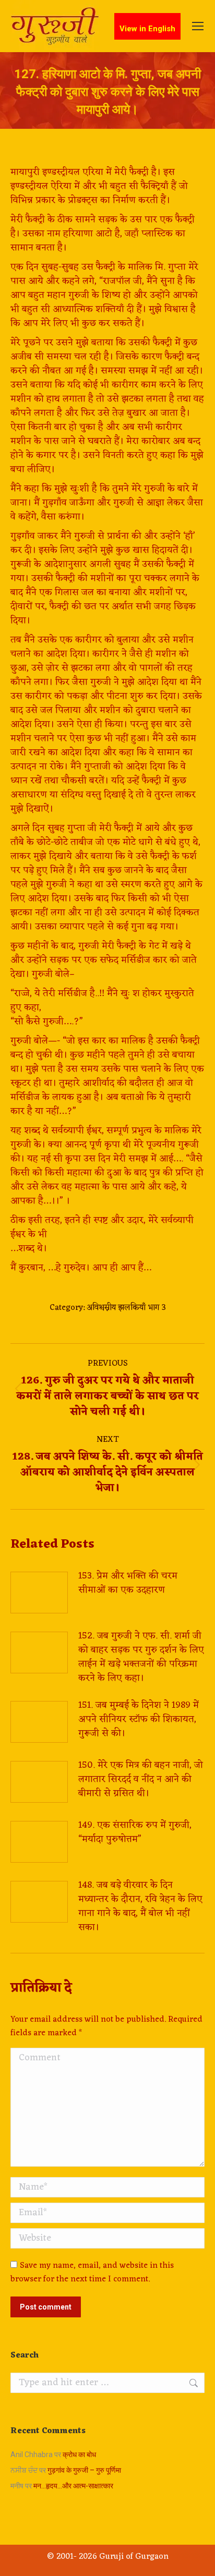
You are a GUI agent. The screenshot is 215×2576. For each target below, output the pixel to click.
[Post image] (39, 1593)
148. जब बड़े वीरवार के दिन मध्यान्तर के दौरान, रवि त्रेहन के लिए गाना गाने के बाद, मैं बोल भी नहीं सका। (140, 1906)
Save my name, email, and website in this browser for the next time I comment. (92, 2273)
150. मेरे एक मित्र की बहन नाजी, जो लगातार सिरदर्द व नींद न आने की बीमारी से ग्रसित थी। (141, 1779)
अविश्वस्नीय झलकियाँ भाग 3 (126, 1308)
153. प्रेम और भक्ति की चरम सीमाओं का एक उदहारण (128, 1583)
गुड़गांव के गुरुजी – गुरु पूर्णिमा (84, 2470)
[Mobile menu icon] (198, 26)
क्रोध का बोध (79, 2455)
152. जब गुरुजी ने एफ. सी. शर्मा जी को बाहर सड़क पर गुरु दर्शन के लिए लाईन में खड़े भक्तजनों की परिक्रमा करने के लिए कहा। (141, 1657)
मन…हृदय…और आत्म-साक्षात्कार (73, 2486)
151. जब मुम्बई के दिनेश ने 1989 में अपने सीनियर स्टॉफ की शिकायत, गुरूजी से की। (139, 1720)
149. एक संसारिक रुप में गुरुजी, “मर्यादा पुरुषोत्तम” (135, 1832)
